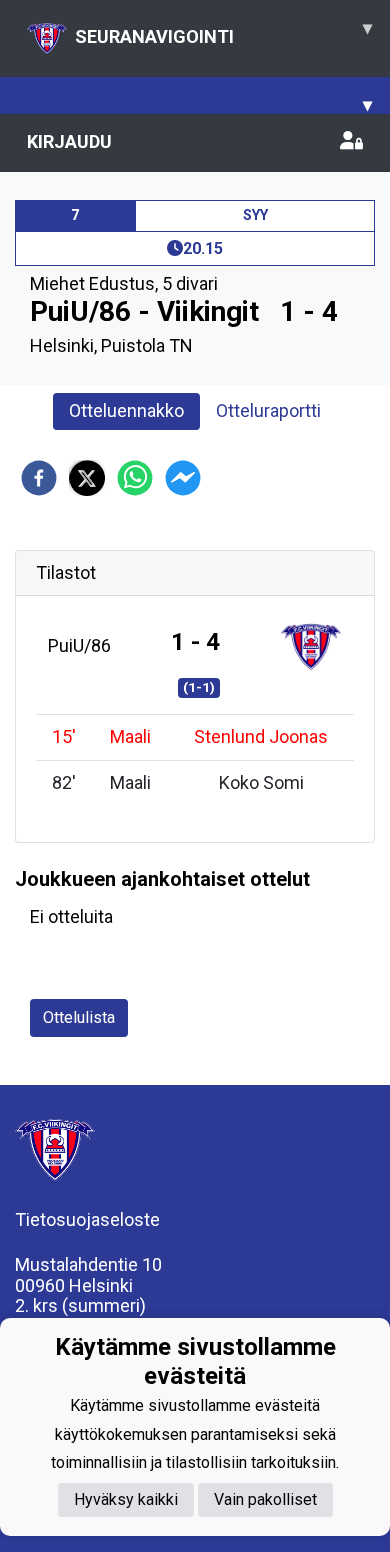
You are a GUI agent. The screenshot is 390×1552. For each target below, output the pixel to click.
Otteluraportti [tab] (268, 410)
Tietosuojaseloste (87, 1219)
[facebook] (39, 478)
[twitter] (87, 478)
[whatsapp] (135, 478)
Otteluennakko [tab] (126, 410)
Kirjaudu (69, 141)
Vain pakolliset (265, 1499)
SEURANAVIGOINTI (223, 32)
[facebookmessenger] (183, 478)
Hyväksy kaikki (126, 1499)
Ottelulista (79, 1017)
